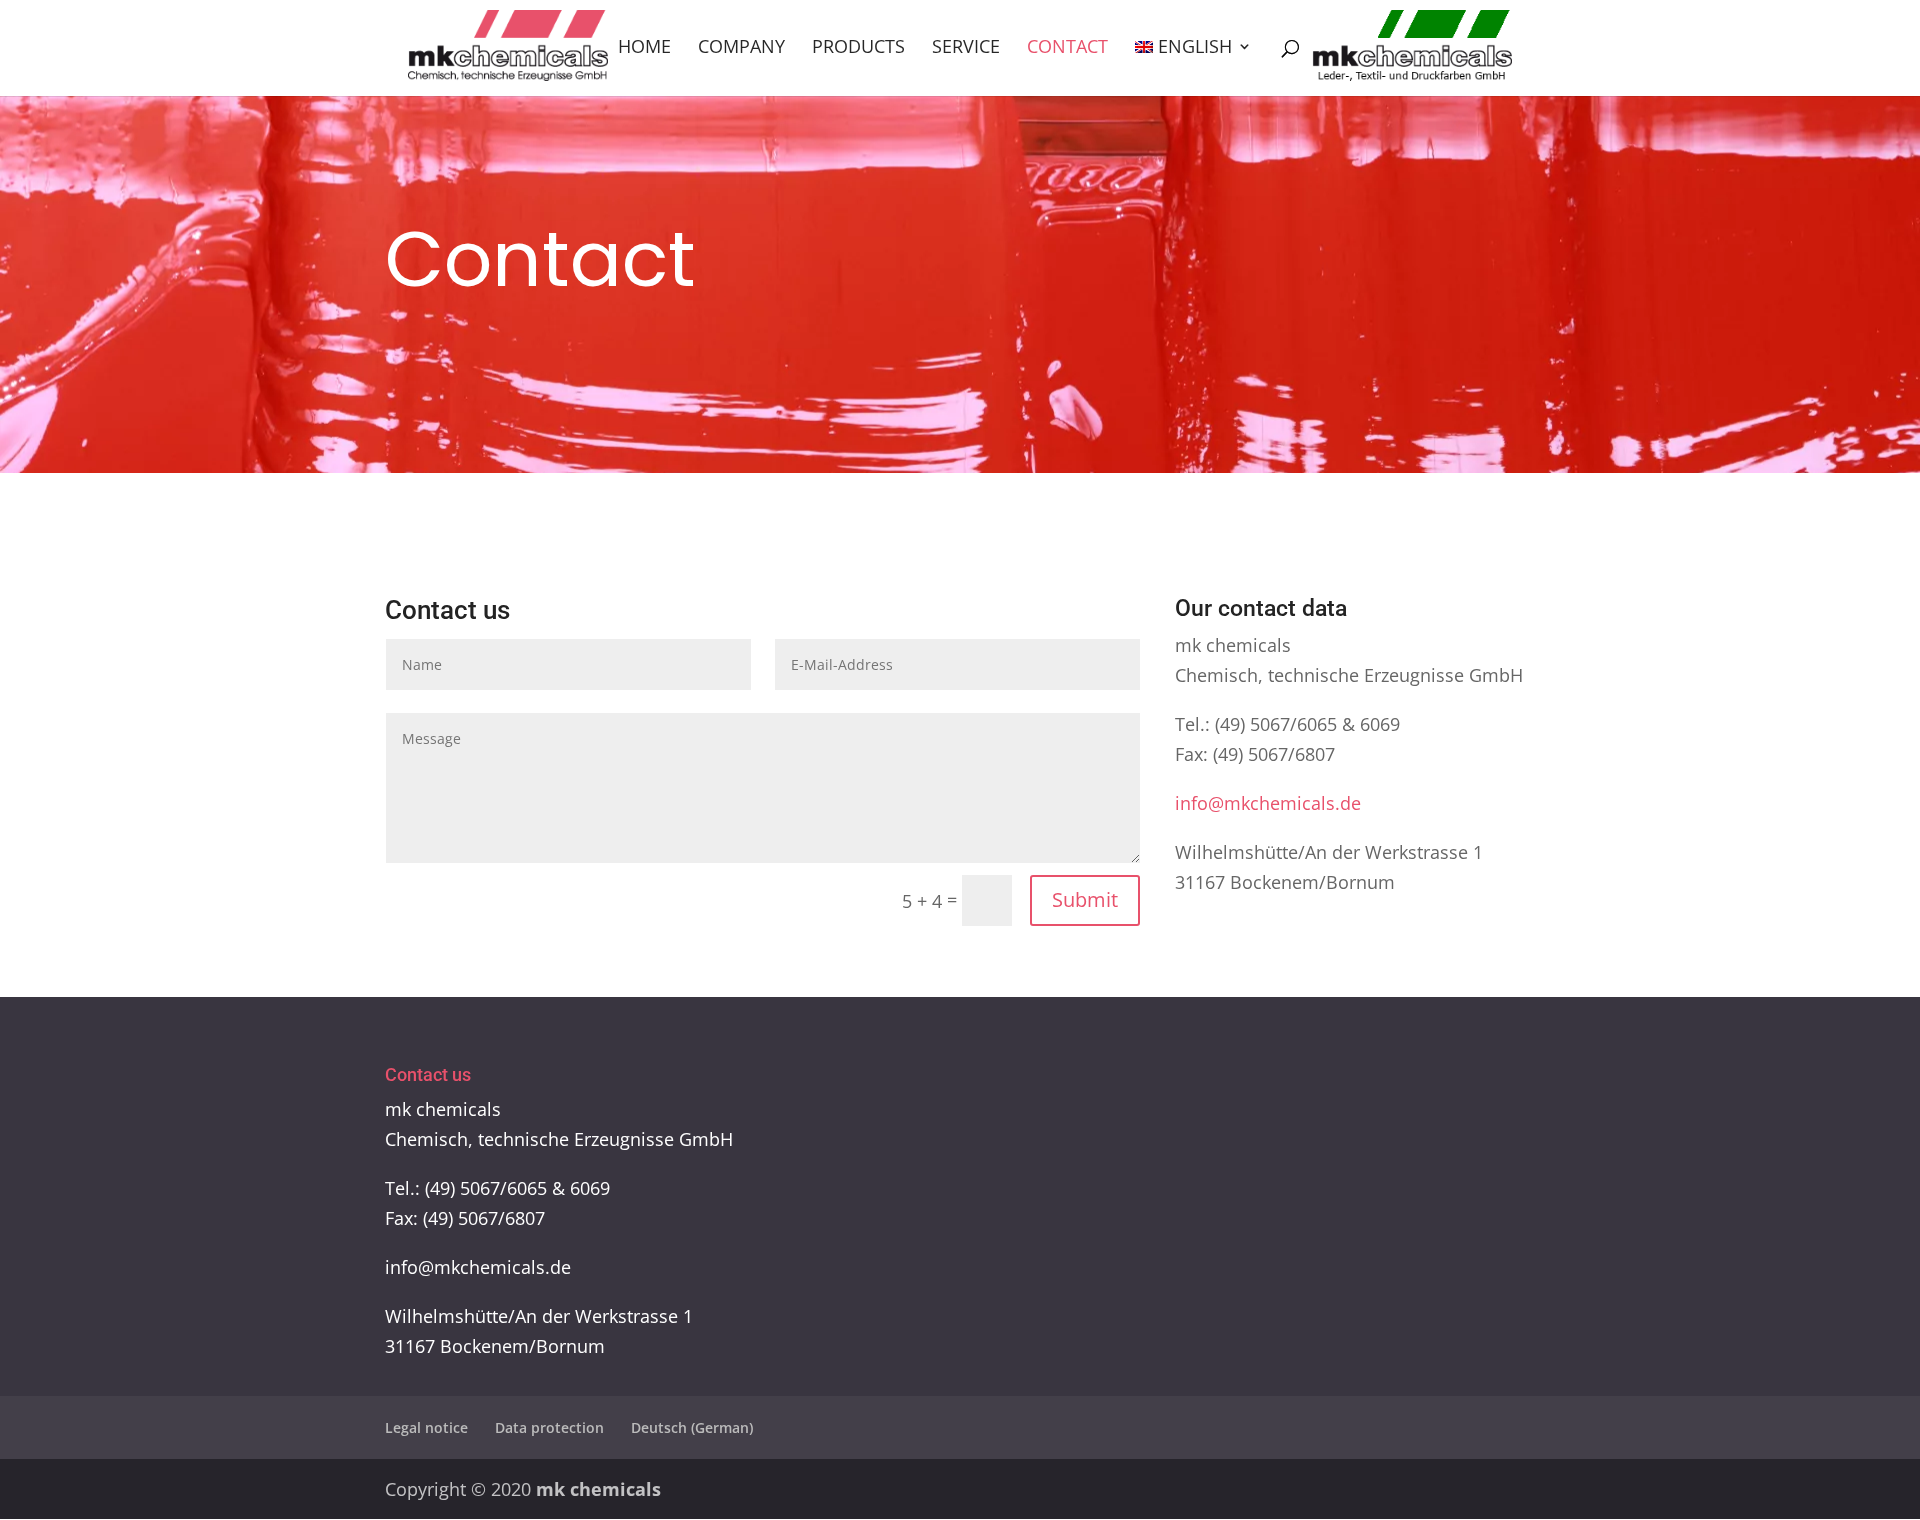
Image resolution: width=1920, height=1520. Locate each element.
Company (741, 48)
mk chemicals (598, 1489)
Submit (1085, 899)
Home (644, 48)
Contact (1067, 48)
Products (858, 48)
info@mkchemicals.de (1268, 803)
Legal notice (426, 1427)
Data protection (549, 1427)
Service (966, 48)
